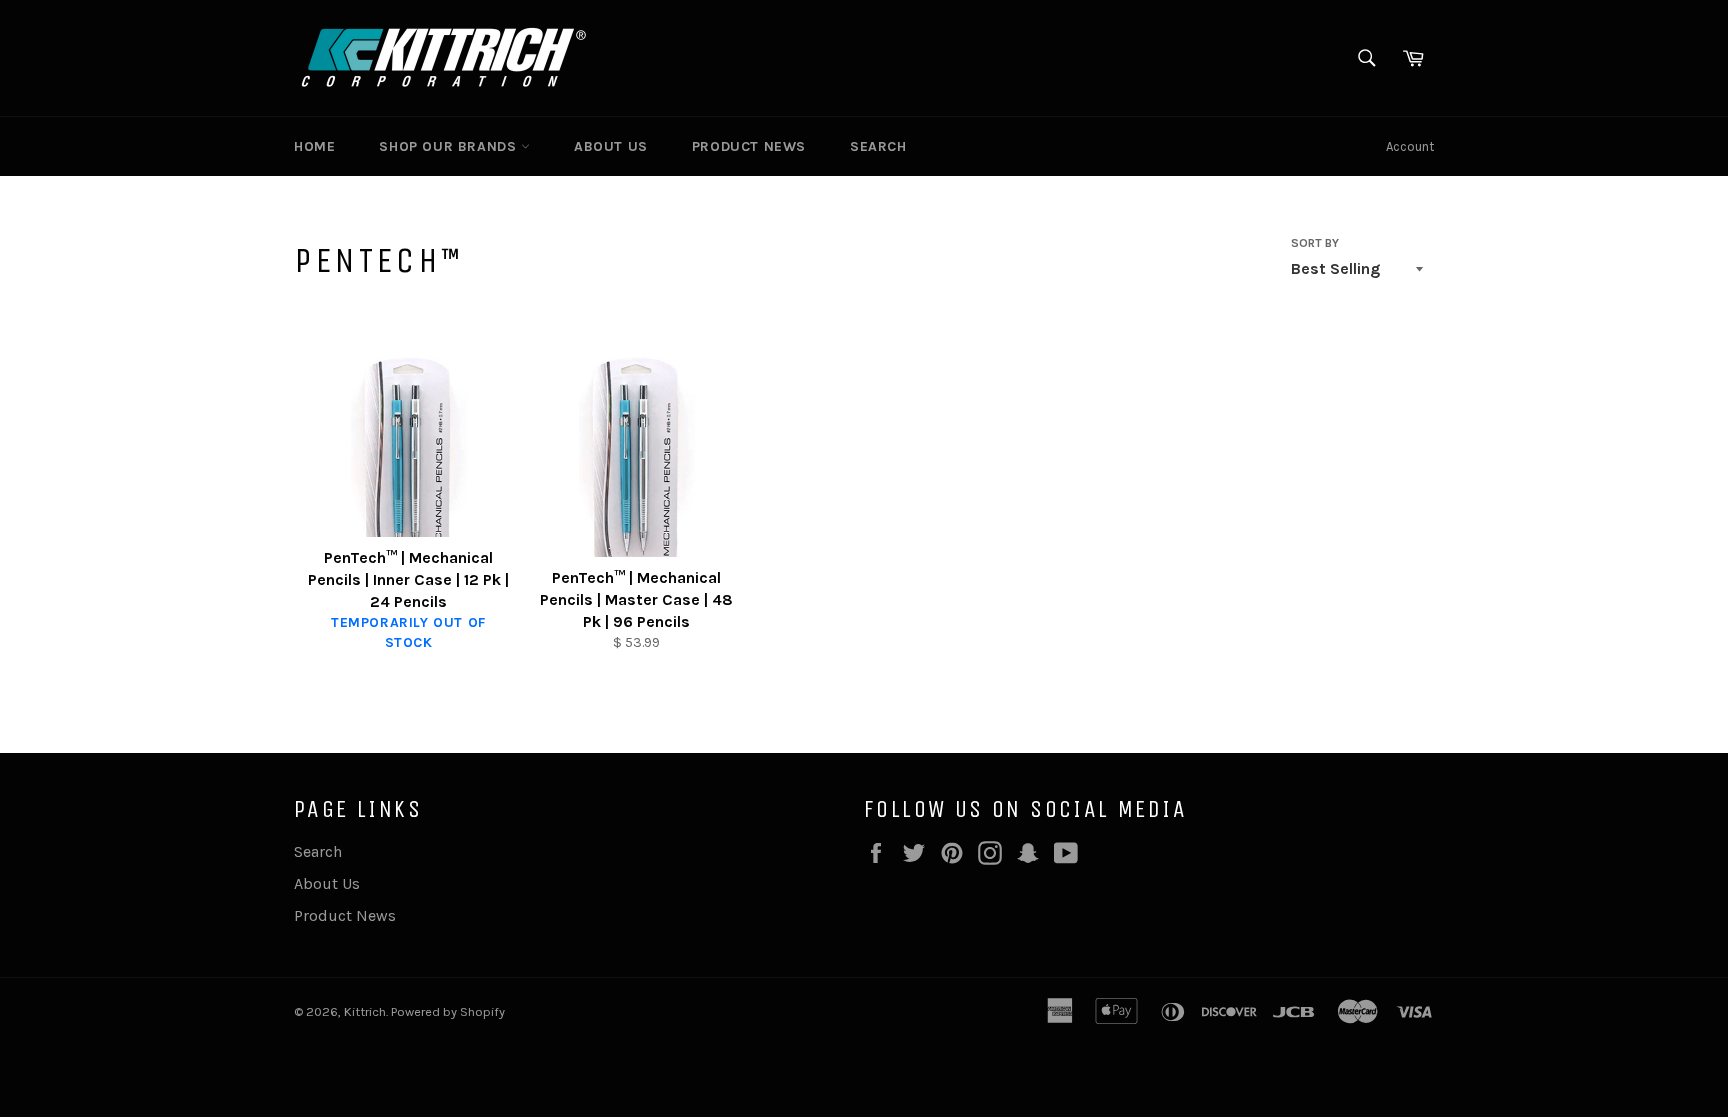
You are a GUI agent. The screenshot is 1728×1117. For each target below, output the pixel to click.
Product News (749, 146)
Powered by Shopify (448, 1011)
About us (611, 146)
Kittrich (365, 1011)
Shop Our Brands (450, 146)
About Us (327, 883)
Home (314, 146)
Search (878, 146)
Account (1410, 146)
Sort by (1315, 243)
